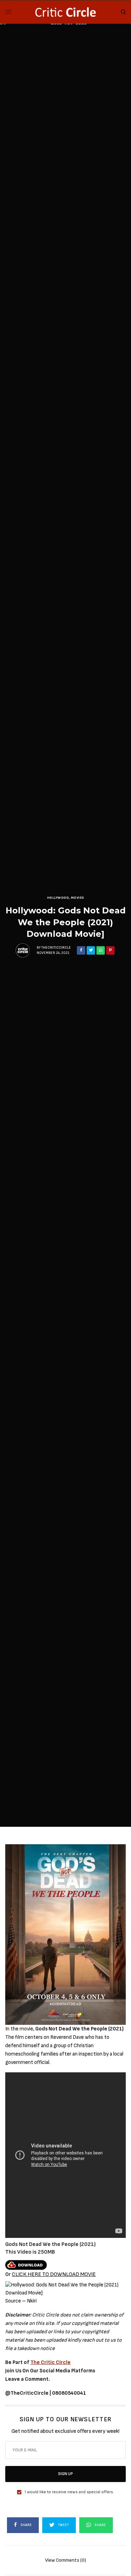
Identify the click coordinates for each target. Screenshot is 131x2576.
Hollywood (58, 898)
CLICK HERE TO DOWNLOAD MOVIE (54, 2274)
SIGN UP (65, 2474)
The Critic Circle (50, 2362)
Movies (78, 898)
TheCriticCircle (56, 948)
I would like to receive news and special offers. (69, 2492)
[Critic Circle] (65, 12)
